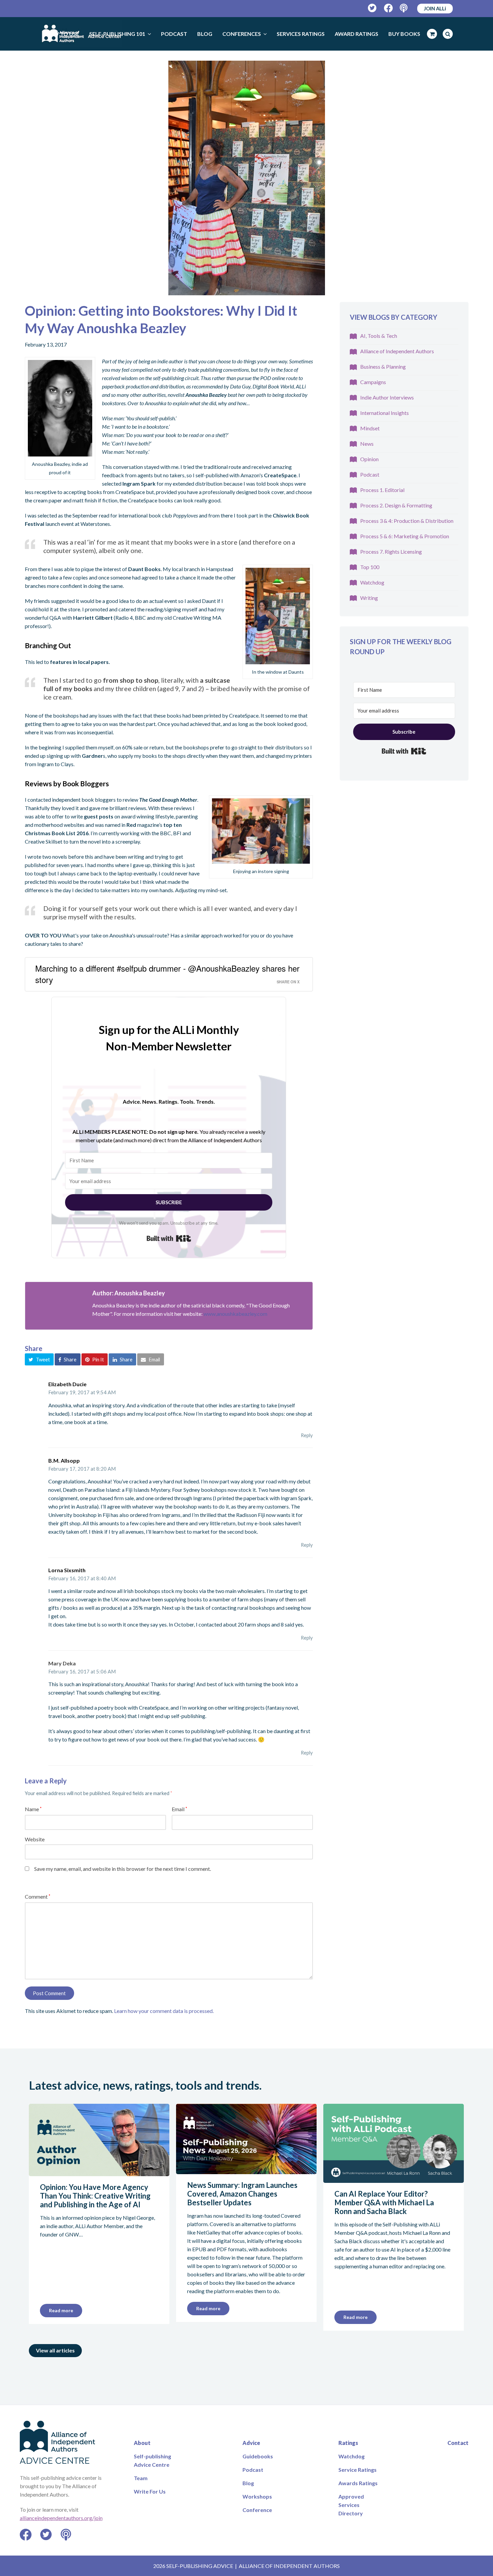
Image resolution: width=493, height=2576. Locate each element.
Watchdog (372, 582)
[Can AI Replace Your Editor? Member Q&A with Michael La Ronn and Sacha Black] (394, 2179)
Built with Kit (169, 1238)
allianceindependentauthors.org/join (61, 2518)
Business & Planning (383, 366)
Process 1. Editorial (382, 490)
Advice (251, 2443)
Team (141, 2478)
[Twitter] (372, 8)
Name (33, 1809)
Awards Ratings (358, 2483)
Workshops (257, 2496)
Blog (248, 2483)
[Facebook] (389, 8)
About (142, 2443)
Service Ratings (358, 2470)
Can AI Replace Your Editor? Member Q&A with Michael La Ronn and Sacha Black (384, 2202)
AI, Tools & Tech (379, 336)
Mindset (370, 428)
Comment (38, 1896)
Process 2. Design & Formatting (396, 505)
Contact (458, 2443)
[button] (39, 1359)
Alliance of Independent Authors (397, 351)
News (367, 444)
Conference (257, 2510)
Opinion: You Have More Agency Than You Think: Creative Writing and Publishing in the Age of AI (95, 2196)
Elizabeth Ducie (67, 1384)
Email (179, 1809)
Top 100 (370, 567)
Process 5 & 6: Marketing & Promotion (405, 536)
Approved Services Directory (351, 2505)
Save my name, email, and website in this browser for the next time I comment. (123, 1869)
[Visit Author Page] (55, 1312)
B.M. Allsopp (64, 1460)
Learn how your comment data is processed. (164, 2011)
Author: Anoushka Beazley (129, 1293)
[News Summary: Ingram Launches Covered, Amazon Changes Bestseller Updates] (246, 2170)
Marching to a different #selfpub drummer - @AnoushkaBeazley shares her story (167, 974)
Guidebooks (258, 2456)
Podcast (370, 474)
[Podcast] (404, 8)
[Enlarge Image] (247, 178)
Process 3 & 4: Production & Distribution (407, 521)
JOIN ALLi (435, 8)
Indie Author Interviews (387, 397)
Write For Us (150, 2491)
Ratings (348, 2443)
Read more (61, 2310)
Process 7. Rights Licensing (391, 551)
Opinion (369, 459)
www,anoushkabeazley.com (235, 1314)
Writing (369, 598)
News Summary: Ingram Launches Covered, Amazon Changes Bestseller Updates (242, 2194)
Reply (307, 1435)
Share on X (288, 982)
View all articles (55, 2350)
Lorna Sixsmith (67, 1570)
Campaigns (373, 382)
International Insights (385, 413)
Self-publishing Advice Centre (152, 2460)
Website (35, 1839)
